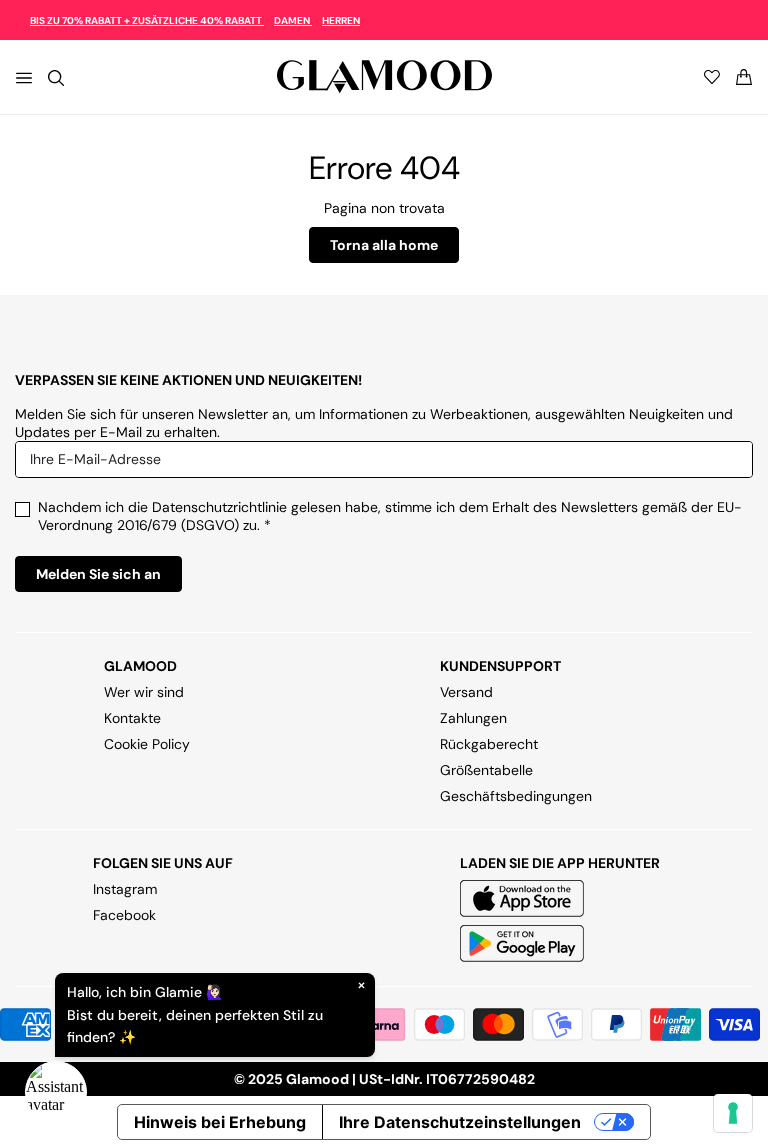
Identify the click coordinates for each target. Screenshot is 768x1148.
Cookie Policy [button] (147, 744)
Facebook (124, 915)
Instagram (125, 889)
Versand (466, 692)
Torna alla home (384, 245)
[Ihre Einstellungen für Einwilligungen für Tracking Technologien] (733, 1113)
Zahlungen (473, 718)
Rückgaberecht (489, 744)
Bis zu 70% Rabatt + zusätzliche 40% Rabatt (147, 20)
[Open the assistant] (56, 1092)
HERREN (341, 20)
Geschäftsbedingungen (516, 796)
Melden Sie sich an (98, 574)
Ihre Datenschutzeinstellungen (460, 1122)
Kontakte (132, 718)
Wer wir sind (144, 692)
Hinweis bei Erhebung (220, 1122)
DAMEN (293, 20)
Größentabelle (486, 770)
